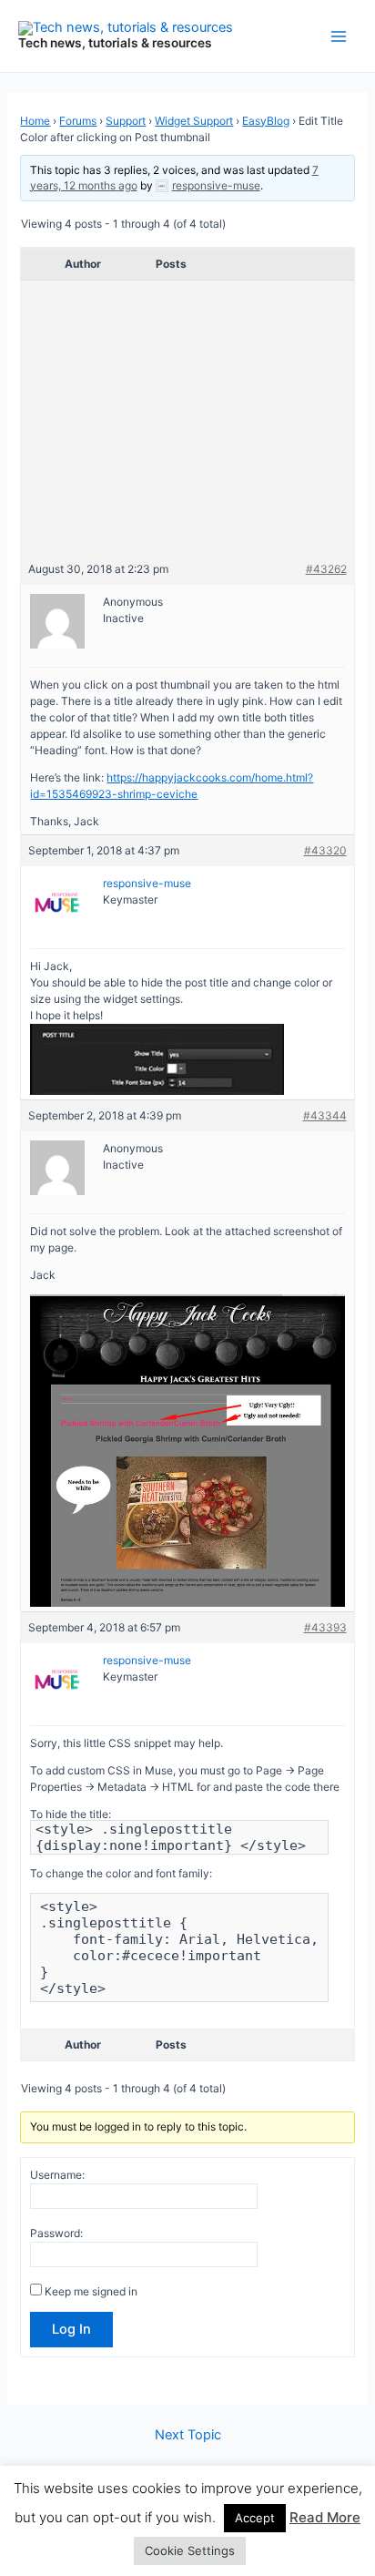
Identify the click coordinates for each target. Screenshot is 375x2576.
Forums (78, 121)
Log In (71, 2329)
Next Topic (188, 2435)
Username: (57, 2175)
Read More (325, 2517)
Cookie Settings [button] (190, 2550)
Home (35, 121)
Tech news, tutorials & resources (115, 43)
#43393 (325, 1627)
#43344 (325, 1115)
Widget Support (194, 121)
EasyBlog (266, 121)
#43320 (325, 850)
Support (126, 121)
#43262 (326, 569)
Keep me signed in (91, 2291)
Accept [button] (255, 2518)
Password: (56, 2233)
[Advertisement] (188, 424)
